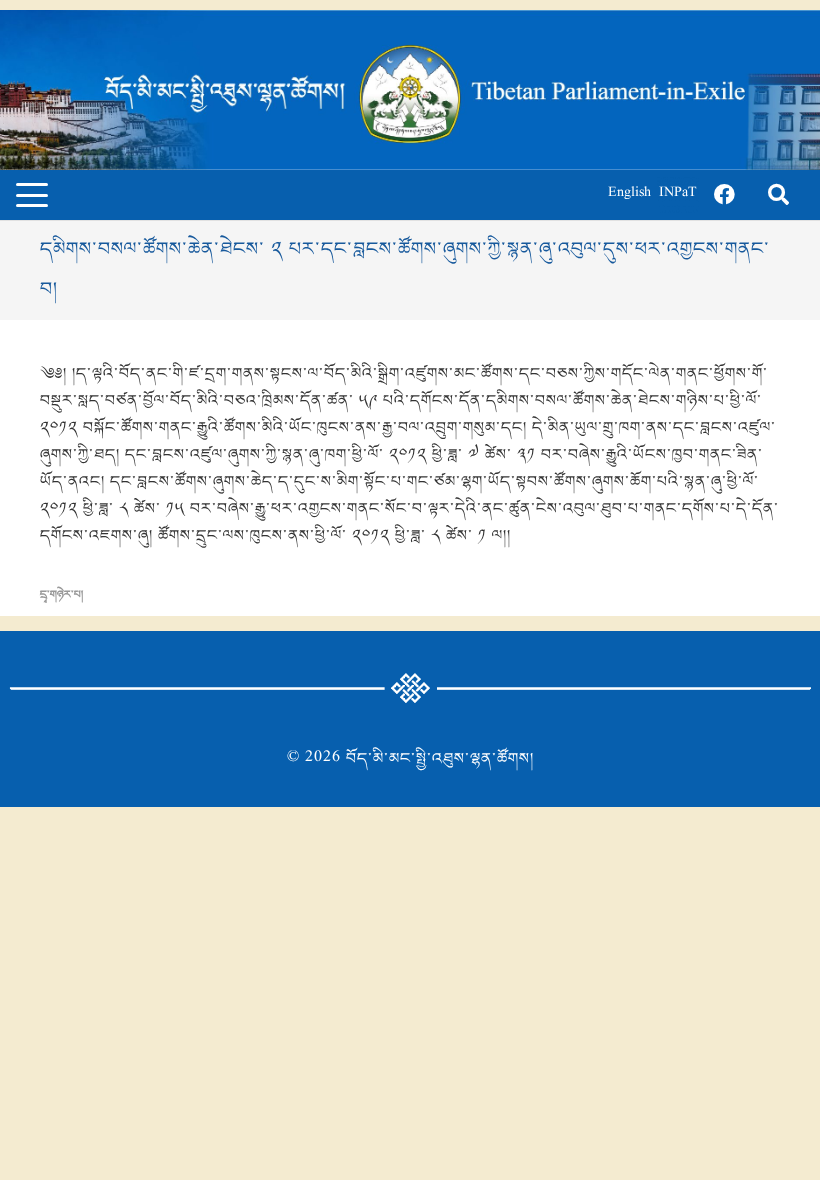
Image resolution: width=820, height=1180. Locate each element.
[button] (32, 195)
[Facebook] (724, 195)
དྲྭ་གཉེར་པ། (61, 595)
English (629, 194)
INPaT (678, 194)
